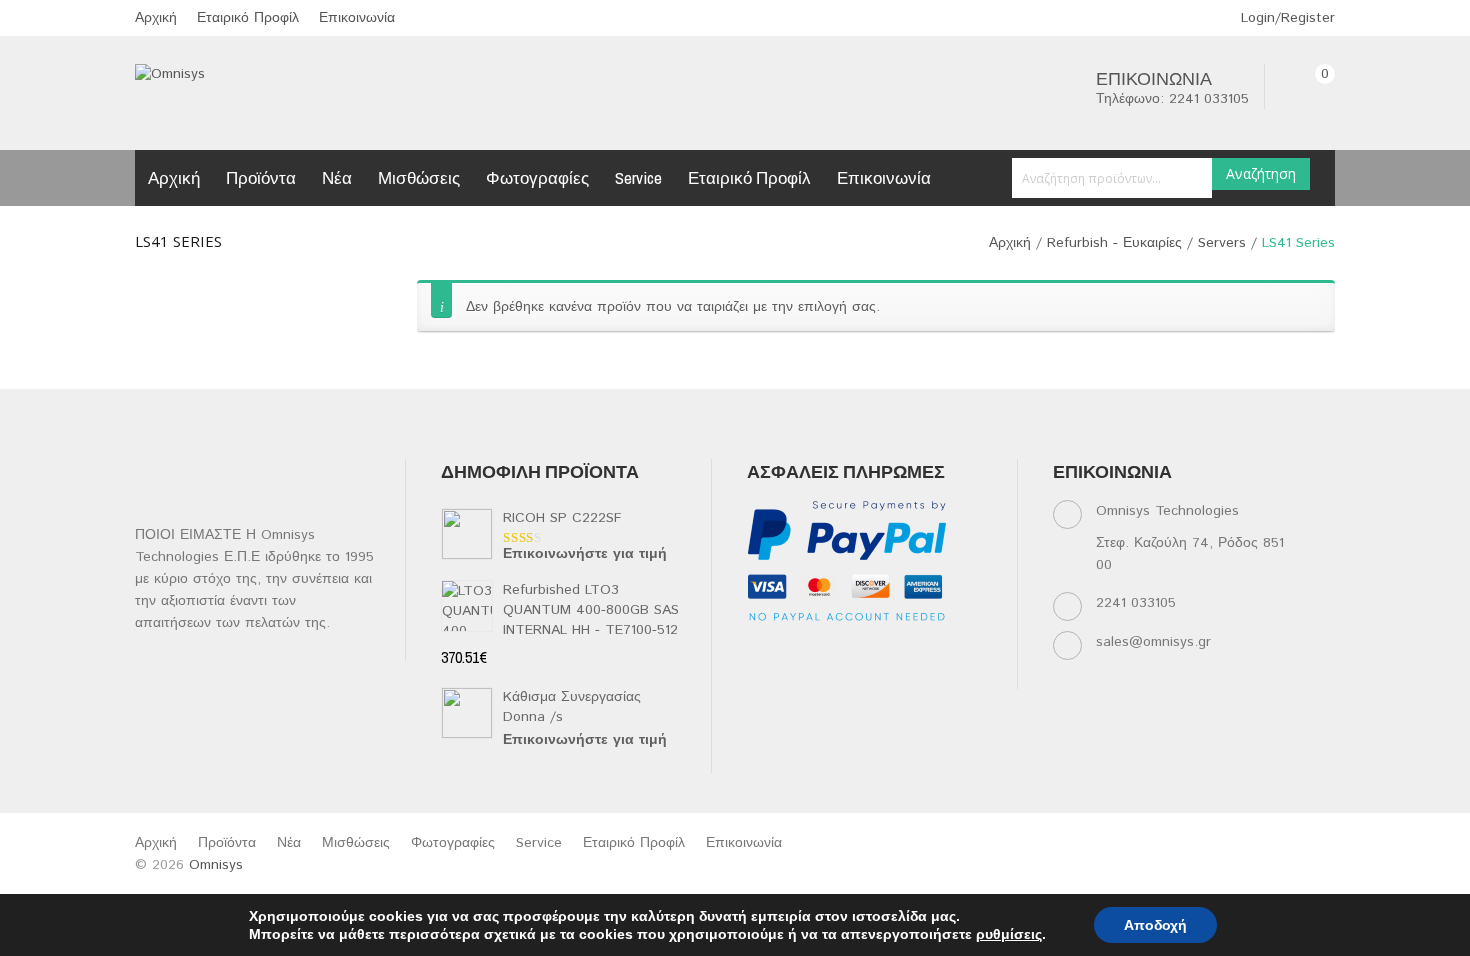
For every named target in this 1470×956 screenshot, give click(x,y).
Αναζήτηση (1261, 173)
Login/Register (1285, 18)
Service (638, 177)
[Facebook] (760, 651)
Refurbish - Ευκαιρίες (1114, 243)
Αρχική (156, 18)
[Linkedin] (838, 651)
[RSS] (877, 651)
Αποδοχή (1155, 925)
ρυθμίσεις (1009, 934)
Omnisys (216, 865)
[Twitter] (799, 651)
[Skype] (760, 676)
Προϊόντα (261, 177)
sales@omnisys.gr (1153, 642)
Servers (1222, 243)
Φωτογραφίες (537, 177)
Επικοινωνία (357, 18)
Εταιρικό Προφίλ (248, 18)
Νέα (337, 177)
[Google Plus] (799, 676)
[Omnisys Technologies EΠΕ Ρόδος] (170, 74)
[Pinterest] (955, 651)
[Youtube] (916, 651)
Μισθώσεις (419, 177)
